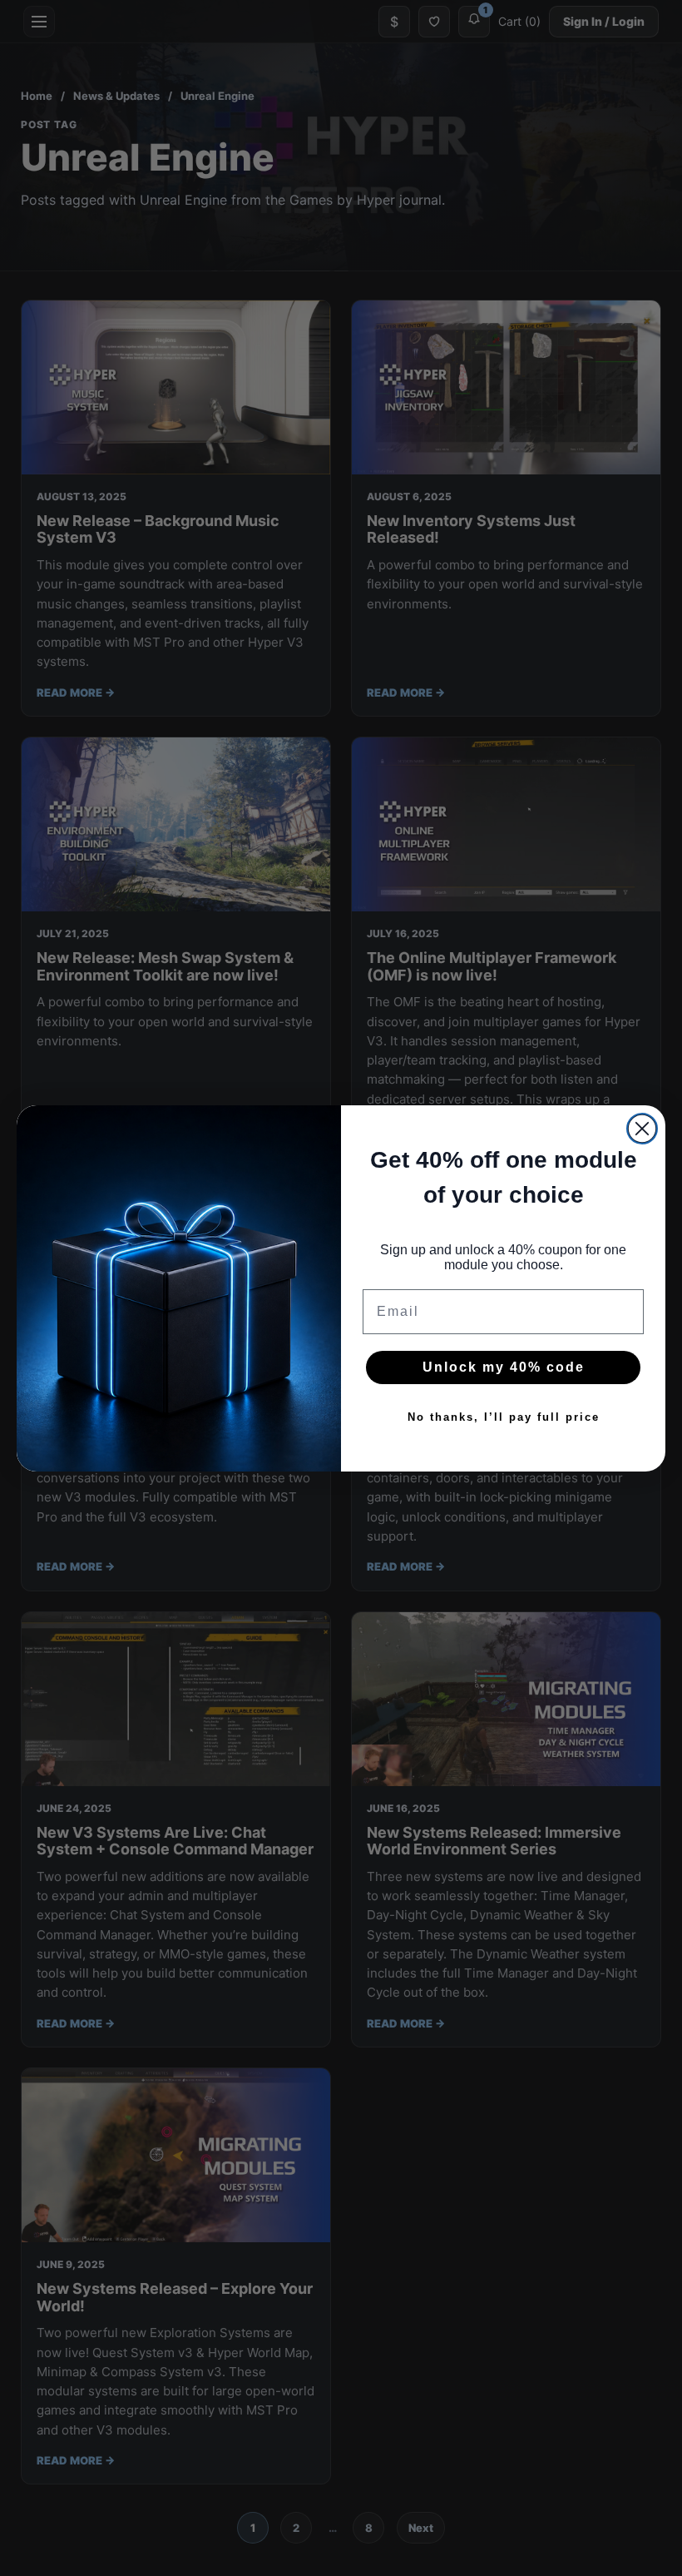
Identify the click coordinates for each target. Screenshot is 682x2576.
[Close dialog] (642, 1129)
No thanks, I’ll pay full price (504, 1417)
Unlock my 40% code (504, 1367)
